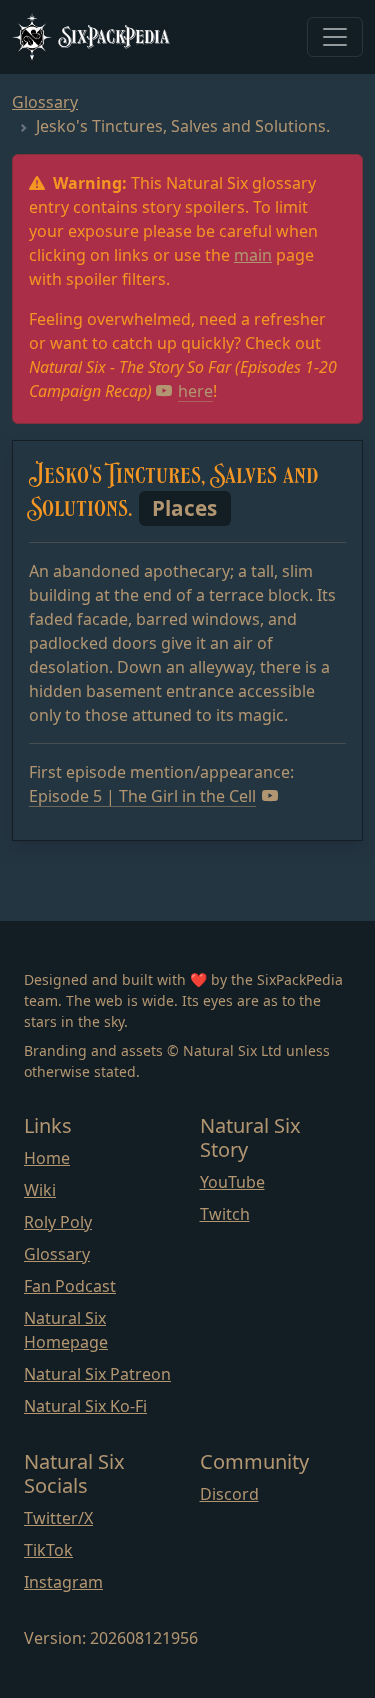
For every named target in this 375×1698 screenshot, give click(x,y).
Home (47, 1158)
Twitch (225, 1214)
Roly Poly (58, 1222)
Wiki (40, 1190)
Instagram (63, 1582)
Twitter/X (58, 1518)
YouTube (232, 1182)
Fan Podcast (70, 1286)
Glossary (45, 102)
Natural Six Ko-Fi (85, 1406)
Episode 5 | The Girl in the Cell (142, 796)
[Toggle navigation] (335, 37)
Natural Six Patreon (97, 1374)
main (253, 255)
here (195, 391)
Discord (229, 1494)
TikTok (48, 1550)
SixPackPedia (114, 35)
